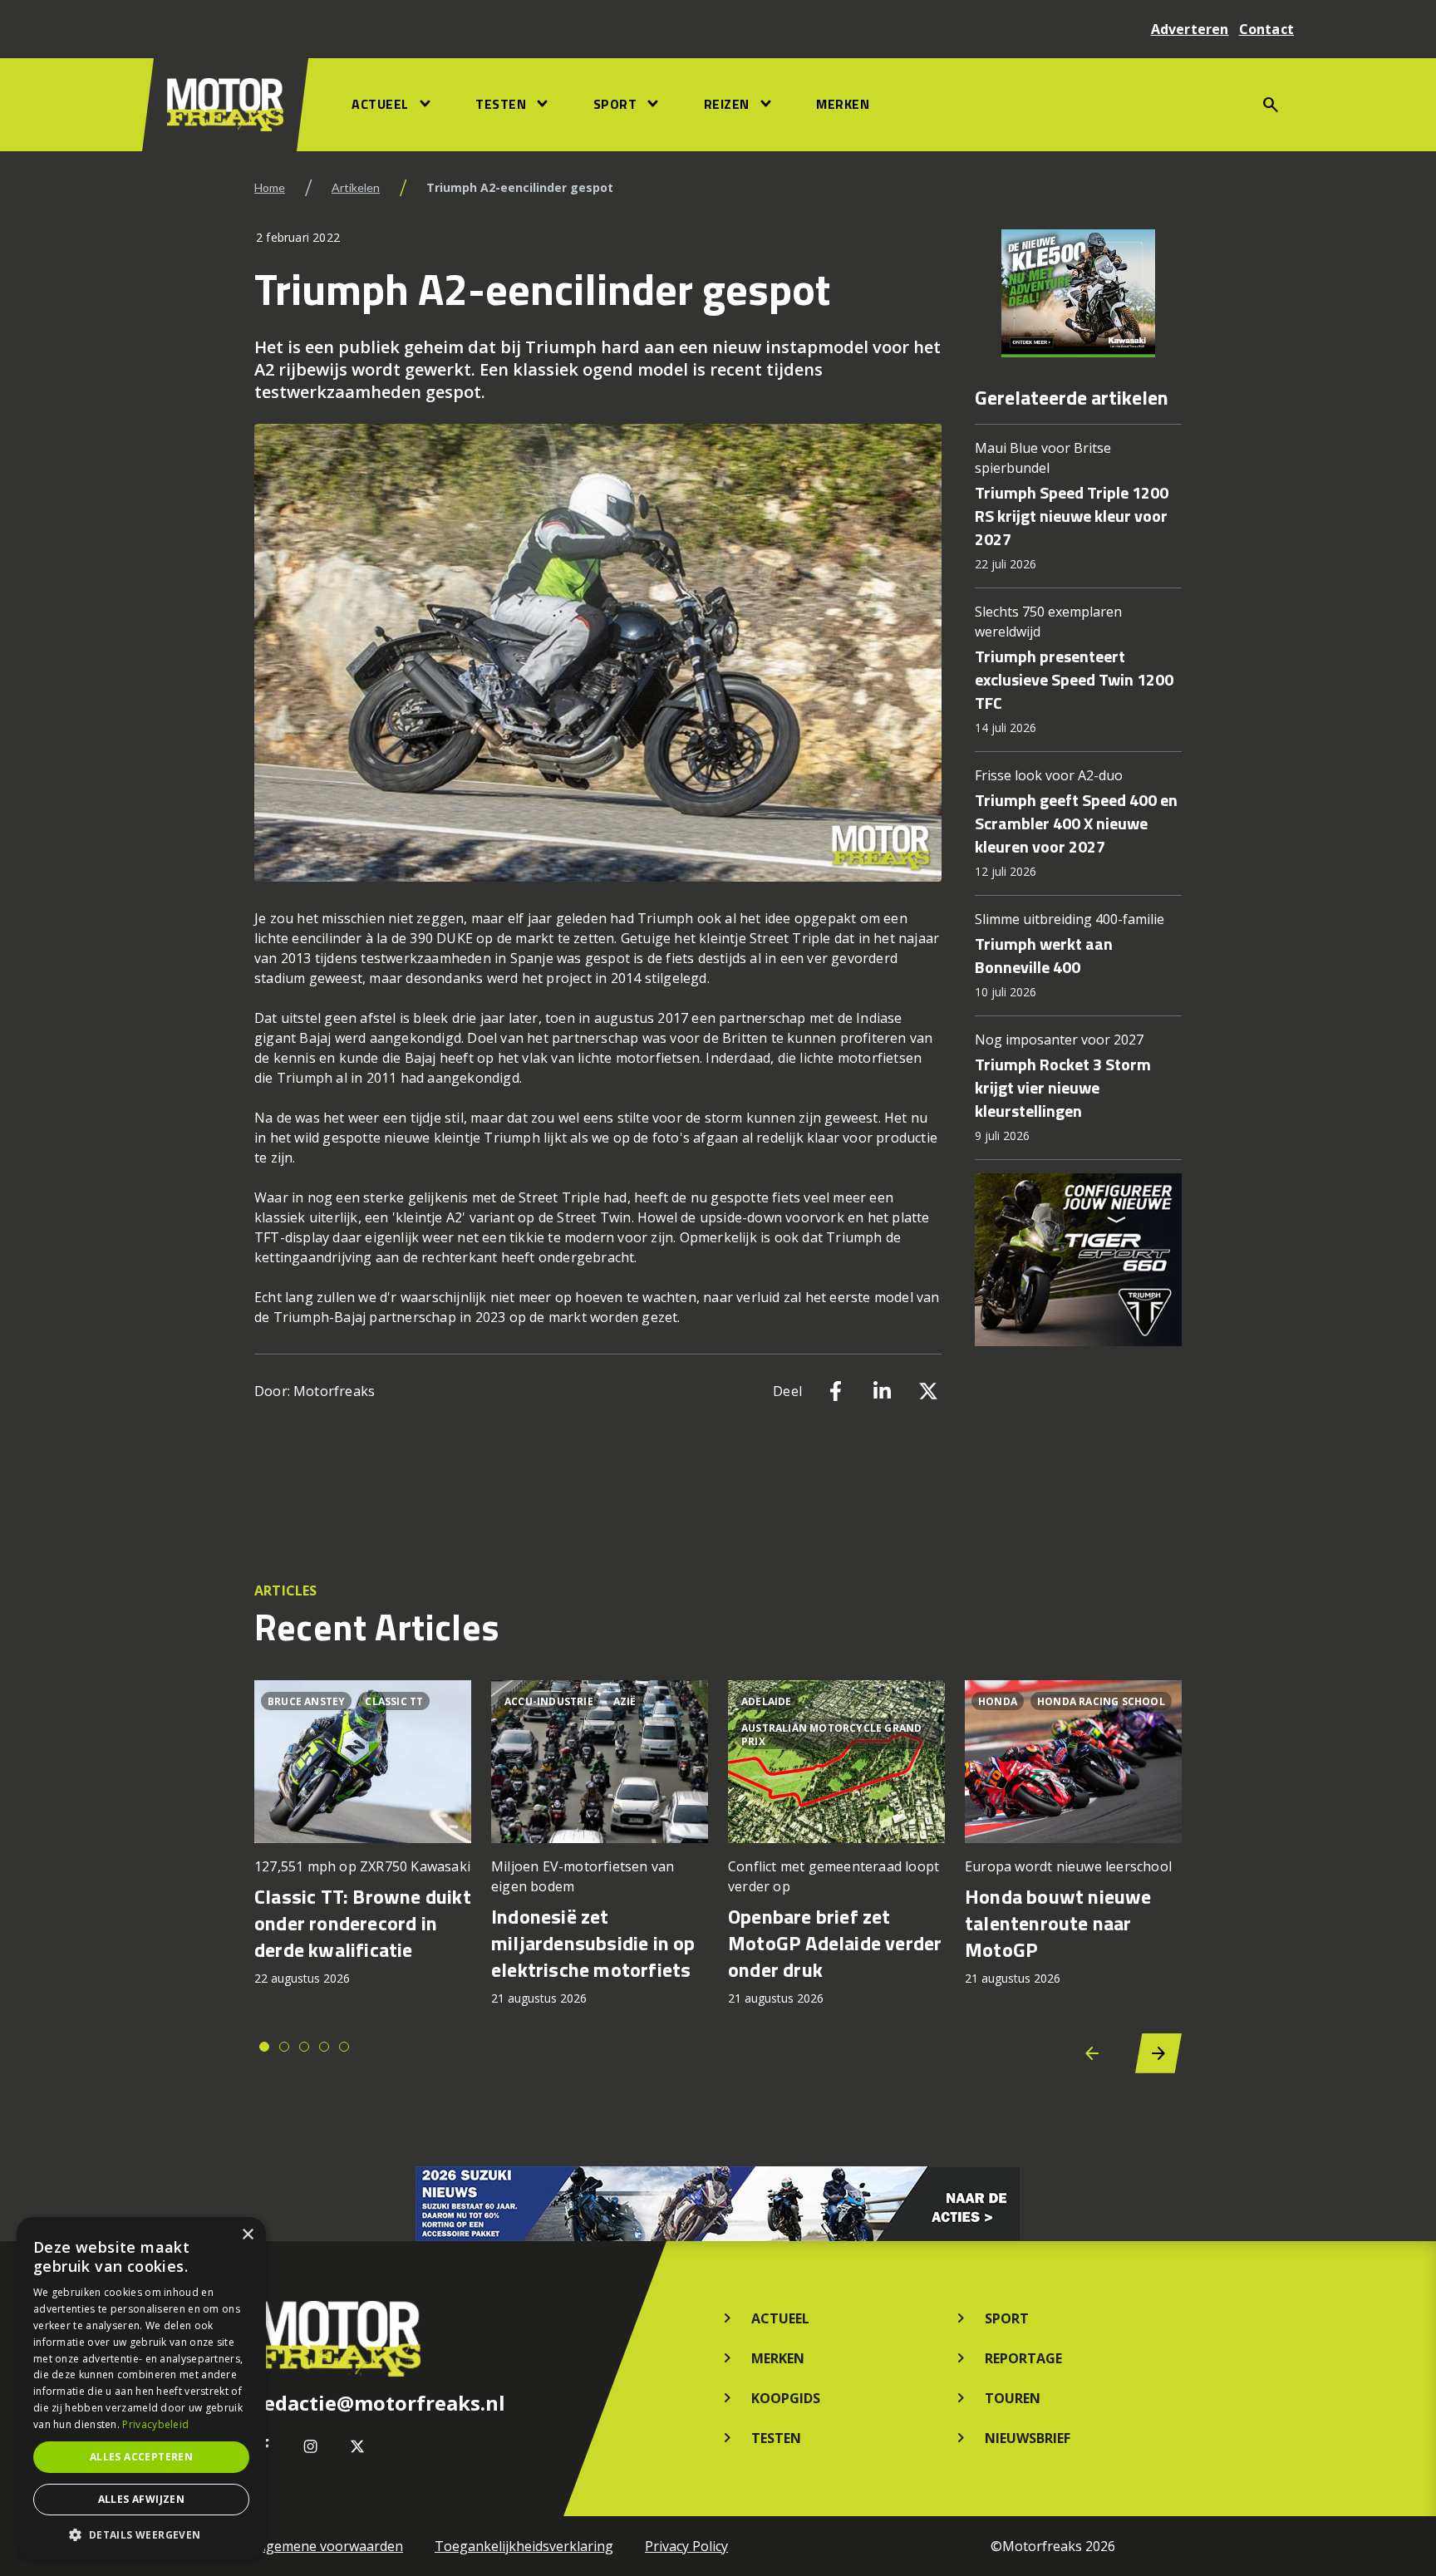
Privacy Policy (686, 2546)
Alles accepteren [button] (141, 2457)
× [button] (247, 2235)
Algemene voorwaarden (329, 2546)
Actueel (380, 104)
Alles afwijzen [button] (142, 2499)
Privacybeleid (155, 2424)
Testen (501, 104)
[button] (141, 2534)
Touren (1013, 2398)
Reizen (727, 104)
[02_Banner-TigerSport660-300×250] (1078, 1260)
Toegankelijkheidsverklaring (524, 2546)
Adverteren (1190, 29)
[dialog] (141, 2388)
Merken (843, 104)
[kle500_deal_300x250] (1078, 293)
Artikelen (356, 187)
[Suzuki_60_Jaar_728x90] (718, 2204)
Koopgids (786, 2398)
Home (270, 187)
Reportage (1023, 2358)
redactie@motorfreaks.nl (380, 2403)
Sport (615, 104)
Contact (1266, 29)
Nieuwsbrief (1028, 2438)
